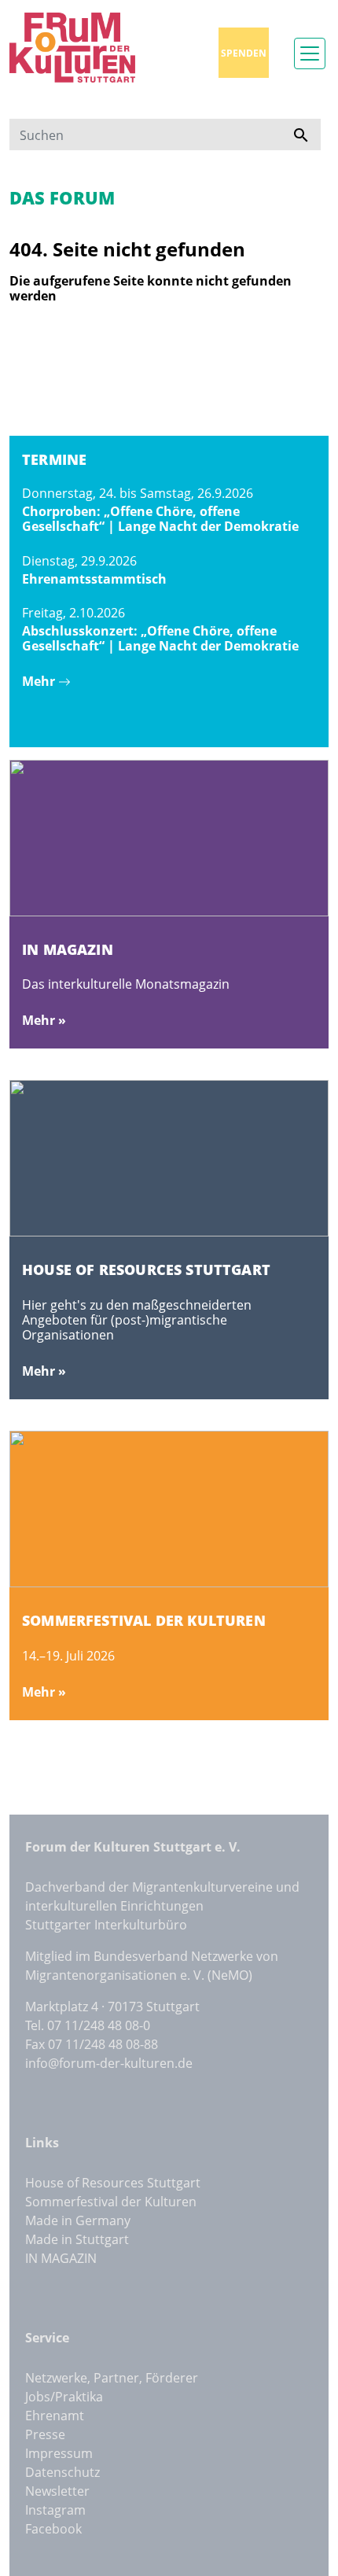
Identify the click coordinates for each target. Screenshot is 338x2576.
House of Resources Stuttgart (113, 2183)
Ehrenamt (55, 2416)
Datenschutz (62, 2472)
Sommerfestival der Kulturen (111, 2202)
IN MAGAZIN (61, 2258)
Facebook (53, 2529)
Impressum (59, 2453)
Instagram (55, 2510)
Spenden (244, 53)
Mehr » (44, 1020)
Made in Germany (78, 2220)
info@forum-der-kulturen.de (109, 2063)
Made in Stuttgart (77, 2239)
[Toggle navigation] (310, 53)
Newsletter (57, 2491)
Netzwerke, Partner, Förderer (112, 2378)
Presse (45, 2434)
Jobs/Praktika (64, 2397)
